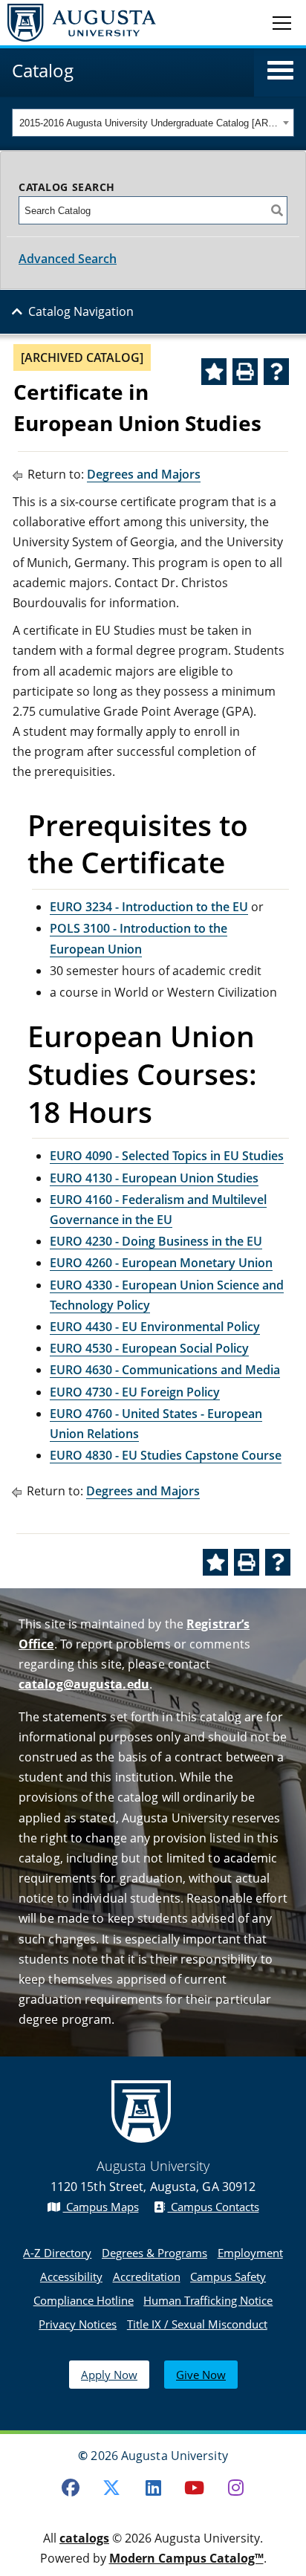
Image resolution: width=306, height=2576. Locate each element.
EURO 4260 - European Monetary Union (161, 1263)
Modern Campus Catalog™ (186, 2558)
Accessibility (71, 2276)
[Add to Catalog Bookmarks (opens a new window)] (214, 372)
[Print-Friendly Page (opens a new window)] (245, 372)
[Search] (277, 210)
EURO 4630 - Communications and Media (165, 1370)
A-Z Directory (57, 2253)
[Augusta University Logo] (78, 23)
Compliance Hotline (84, 2300)
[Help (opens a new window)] (276, 372)
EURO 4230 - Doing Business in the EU (156, 1241)
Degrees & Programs (154, 2253)
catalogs (84, 2538)
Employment (250, 2253)
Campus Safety (228, 2276)
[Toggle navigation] (282, 22)
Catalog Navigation (81, 311)
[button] (280, 71)
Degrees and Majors (144, 474)
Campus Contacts (214, 2207)
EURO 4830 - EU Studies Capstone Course (166, 1455)
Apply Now (109, 2375)
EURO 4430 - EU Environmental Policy (155, 1327)
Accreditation (147, 2276)
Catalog (43, 70)
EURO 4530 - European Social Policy (149, 1348)
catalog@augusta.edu (84, 1684)
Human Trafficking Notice (208, 2300)
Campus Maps (101, 2207)
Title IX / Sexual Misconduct (197, 2324)
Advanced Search (68, 259)
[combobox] (153, 123)
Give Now (201, 2375)
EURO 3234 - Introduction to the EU (149, 907)
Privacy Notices (78, 2324)
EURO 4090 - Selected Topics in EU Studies (167, 1156)
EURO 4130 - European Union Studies (154, 1178)
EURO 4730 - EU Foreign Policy (135, 1392)
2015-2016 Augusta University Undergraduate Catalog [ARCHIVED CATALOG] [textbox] (149, 123)
